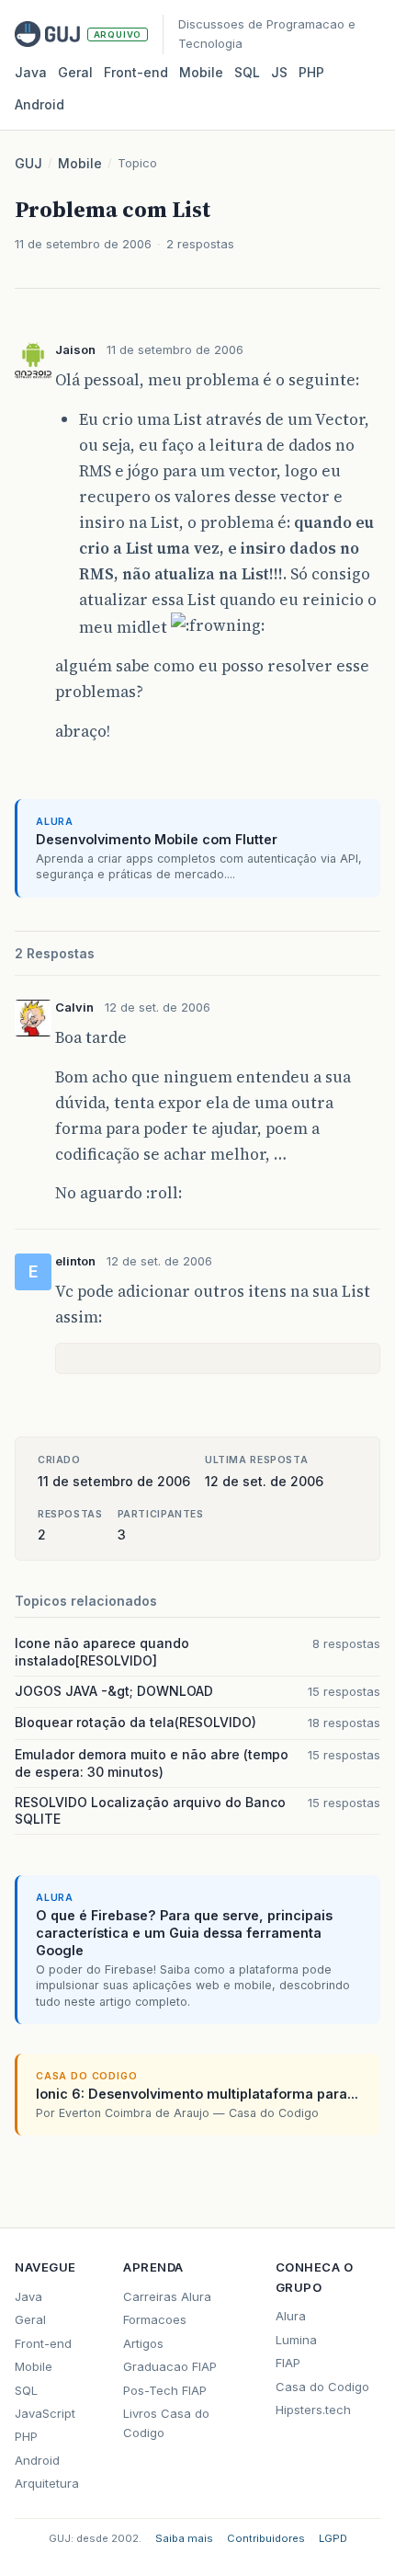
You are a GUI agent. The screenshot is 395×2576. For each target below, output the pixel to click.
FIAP (288, 2363)
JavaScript (45, 2413)
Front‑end (136, 72)
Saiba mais (184, 2538)
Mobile (201, 72)
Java (31, 72)
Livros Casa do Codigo (166, 2423)
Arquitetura (47, 2483)
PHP (311, 72)
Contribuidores (266, 2538)
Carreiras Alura (167, 2296)
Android (39, 104)
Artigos (143, 2343)
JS (279, 72)
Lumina (296, 2340)
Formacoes (155, 2319)
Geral (75, 72)
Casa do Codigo (322, 2387)
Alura (291, 2316)
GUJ (28, 163)
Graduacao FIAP (170, 2366)
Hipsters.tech (313, 2410)
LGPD (333, 2538)
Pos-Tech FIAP (165, 2390)
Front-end (43, 2343)
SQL (247, 72)
